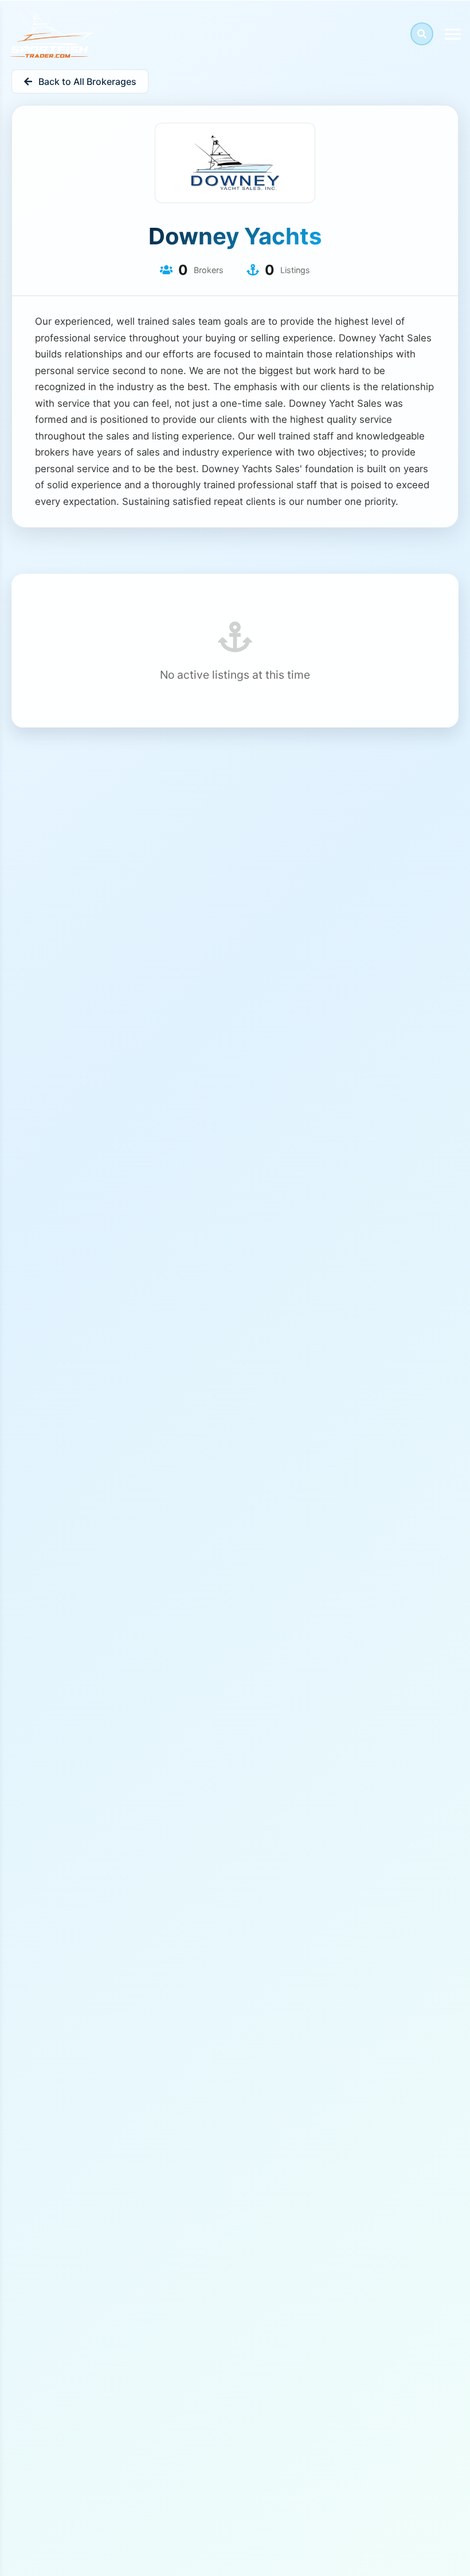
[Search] (422, 34)
